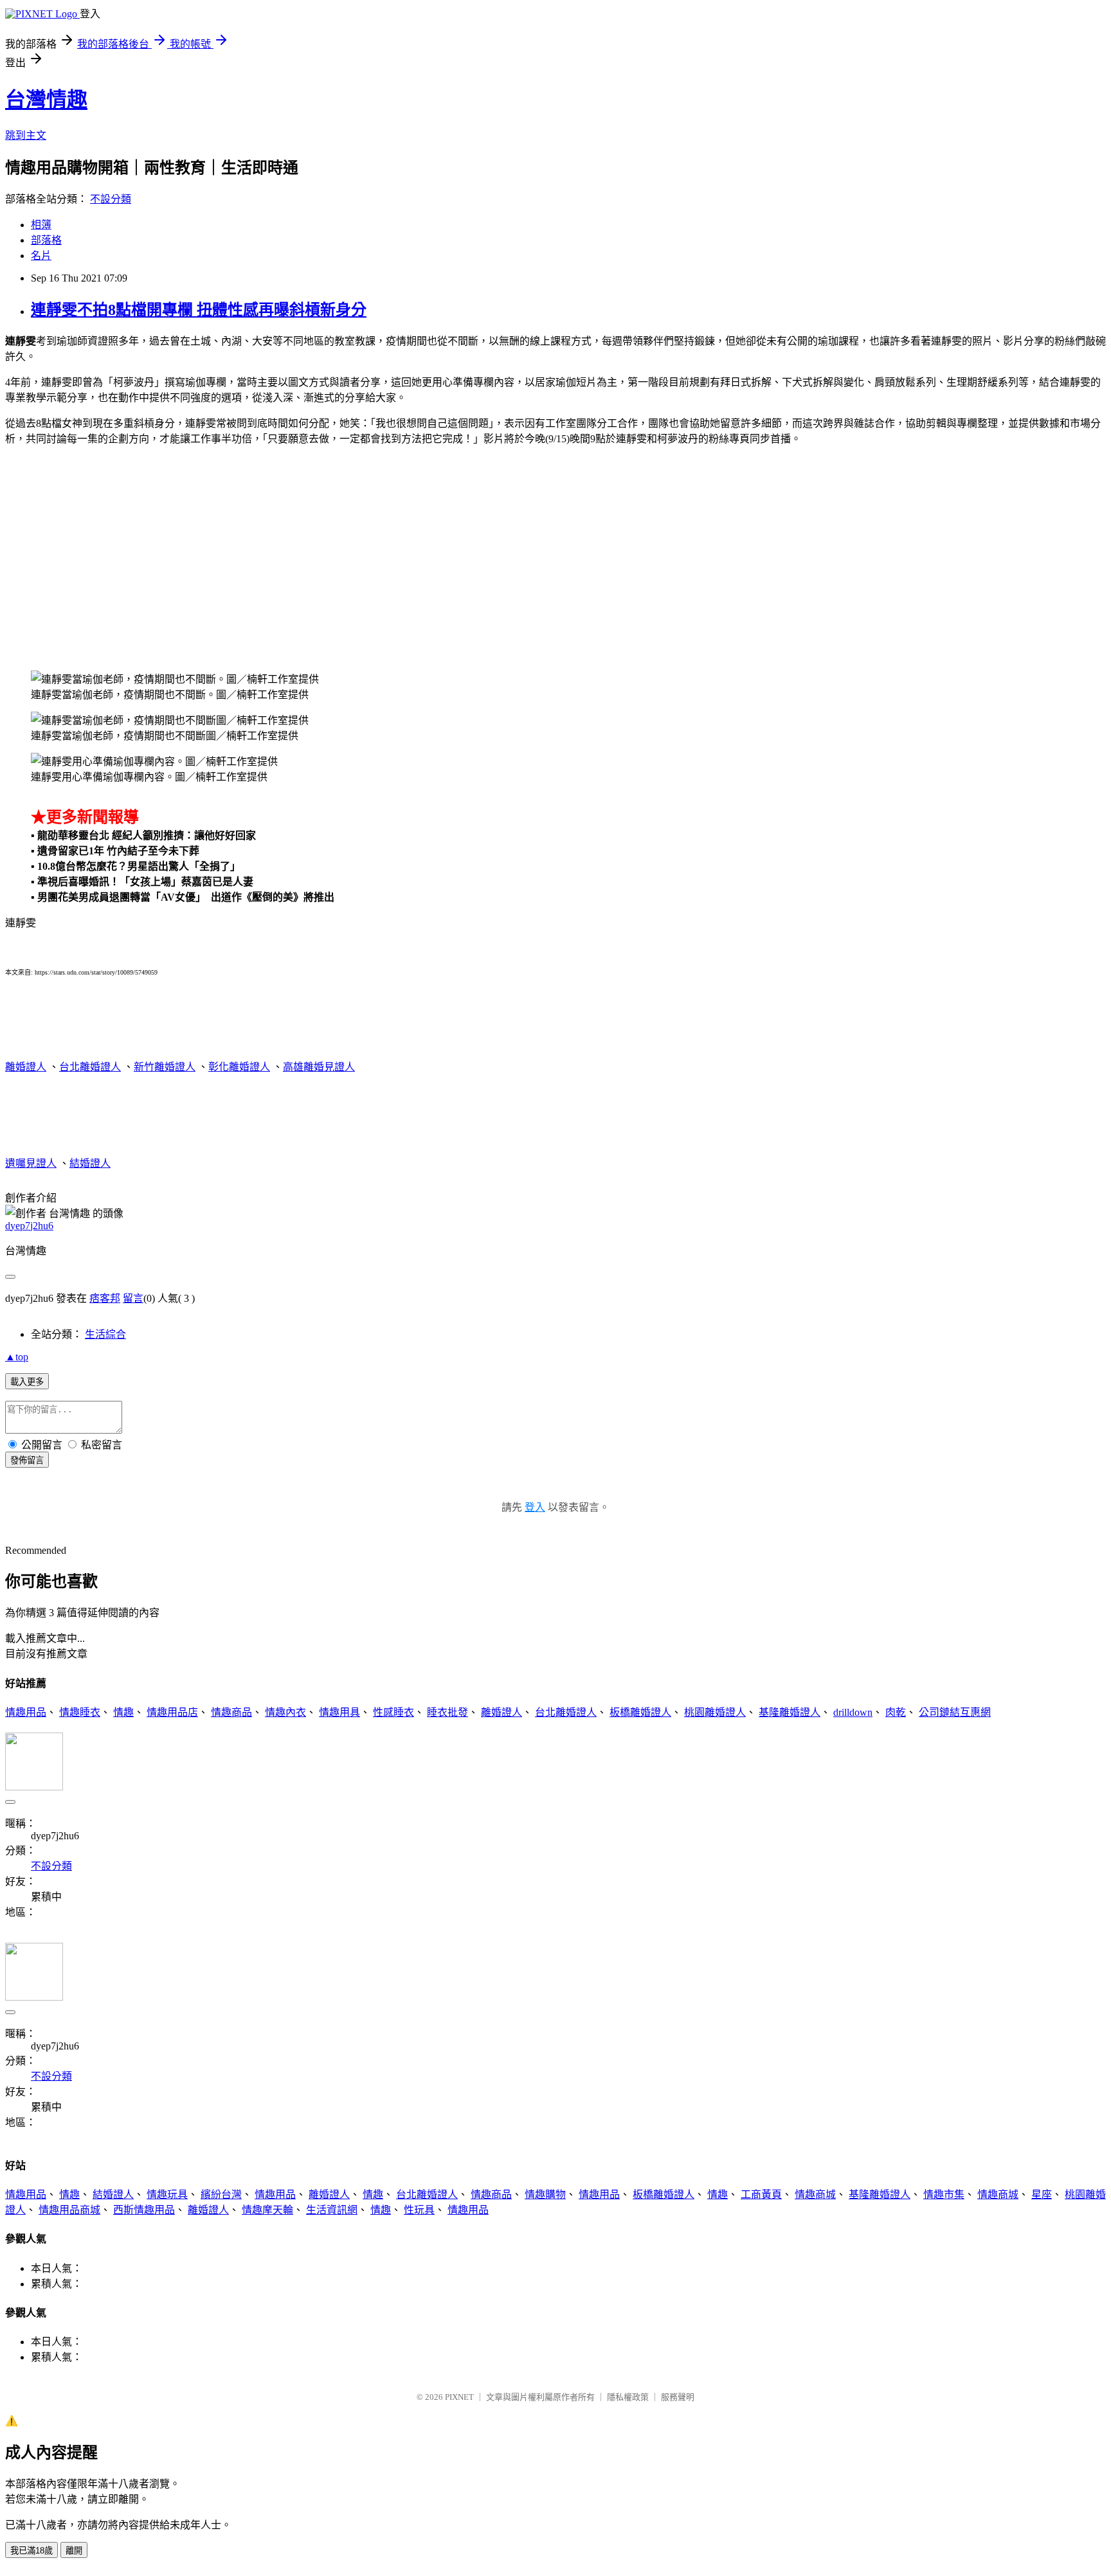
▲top (17, 1357)
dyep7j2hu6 (29, 1226)
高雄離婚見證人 (319, 1067)
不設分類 (111, 199)
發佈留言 (27, 1460)
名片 (41, 256)
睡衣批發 (447, 1712)
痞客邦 (105, 1298)
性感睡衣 (393, 1712)
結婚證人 (90, 1163)
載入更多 (27, 1382)
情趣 (123, 1712)
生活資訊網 (332, 2210)
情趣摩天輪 (267, 2210)
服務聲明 (678, 2397)
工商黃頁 (761, 2194)
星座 (1042, 2194)
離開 (74, 2551)
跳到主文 (26, 135)
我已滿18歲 (32, 2551)
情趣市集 (944, 2194)
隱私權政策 (628, 2397)
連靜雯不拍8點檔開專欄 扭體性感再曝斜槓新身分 (199, 310)
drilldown (853, 1712)
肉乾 (896, 1712)
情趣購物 (545, 2194)
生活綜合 (105, 1334)
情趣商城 (815, 2194)
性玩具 (419, 2210)
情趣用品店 (172, 1712)
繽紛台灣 (221, 2194)
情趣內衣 (285, 1712)
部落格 (46, 240)
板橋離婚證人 (640, 1712)
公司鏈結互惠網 (955, 1712)
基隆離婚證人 (790, 1712)
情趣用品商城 (69, 2210)
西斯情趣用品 (144, 2210)
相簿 (41, 225)
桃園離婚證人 (715, 1712)
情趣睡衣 (80, 1712)
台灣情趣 (46, 100)
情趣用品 (26, 1712)
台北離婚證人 (90, 1067)
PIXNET (459, 2397)
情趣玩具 (167, 2194)
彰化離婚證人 (239, 1067)
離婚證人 (26, 1067)
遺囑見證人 (31, 1163)
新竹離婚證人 (165, 1067)
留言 (133, 1298)
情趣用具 (339, 1712)
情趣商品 (231, 1712)
